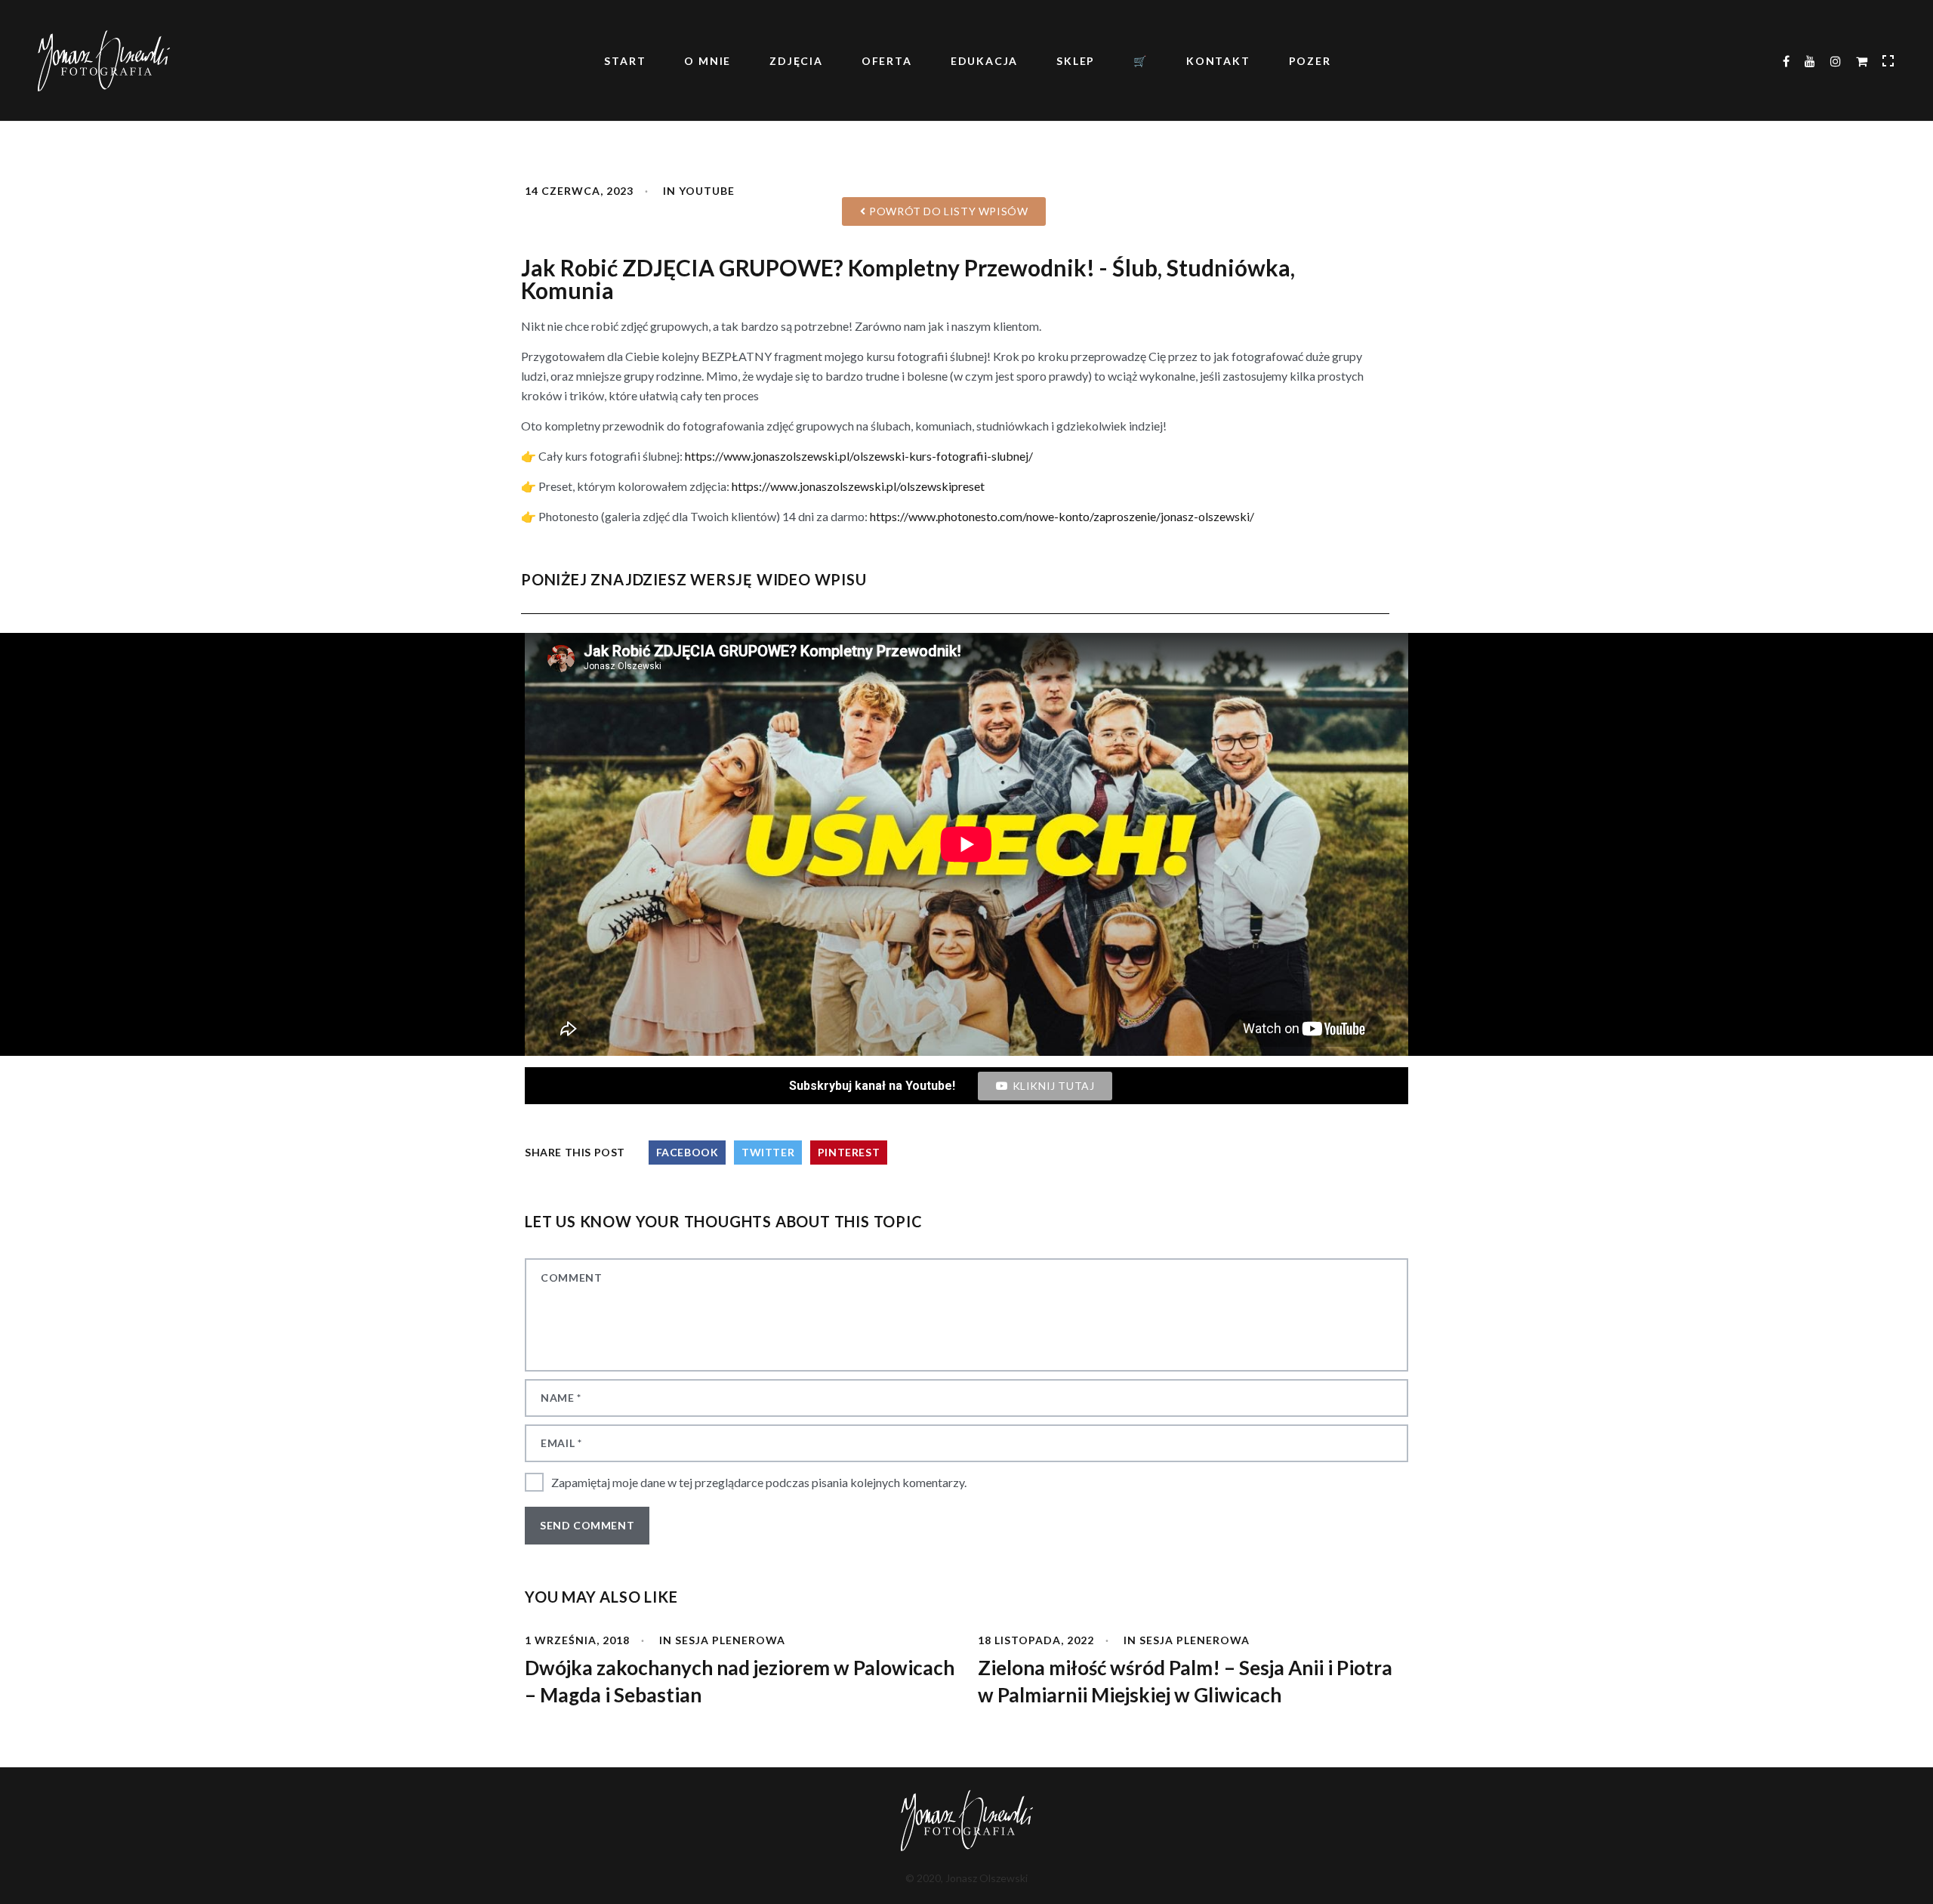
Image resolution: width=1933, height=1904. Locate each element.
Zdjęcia (796, 61)
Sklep (1076, 61)
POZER (1310, 61)
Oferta (887, 61)
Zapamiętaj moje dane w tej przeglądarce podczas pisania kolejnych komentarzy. (759, 1482)
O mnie (708, 61)
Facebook (687, 1152)
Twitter (768, 1152)
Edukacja (984, 61)
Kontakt (1218, 61)
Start (625, 61)
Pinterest (849, 1152)
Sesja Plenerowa (730, 1640)
